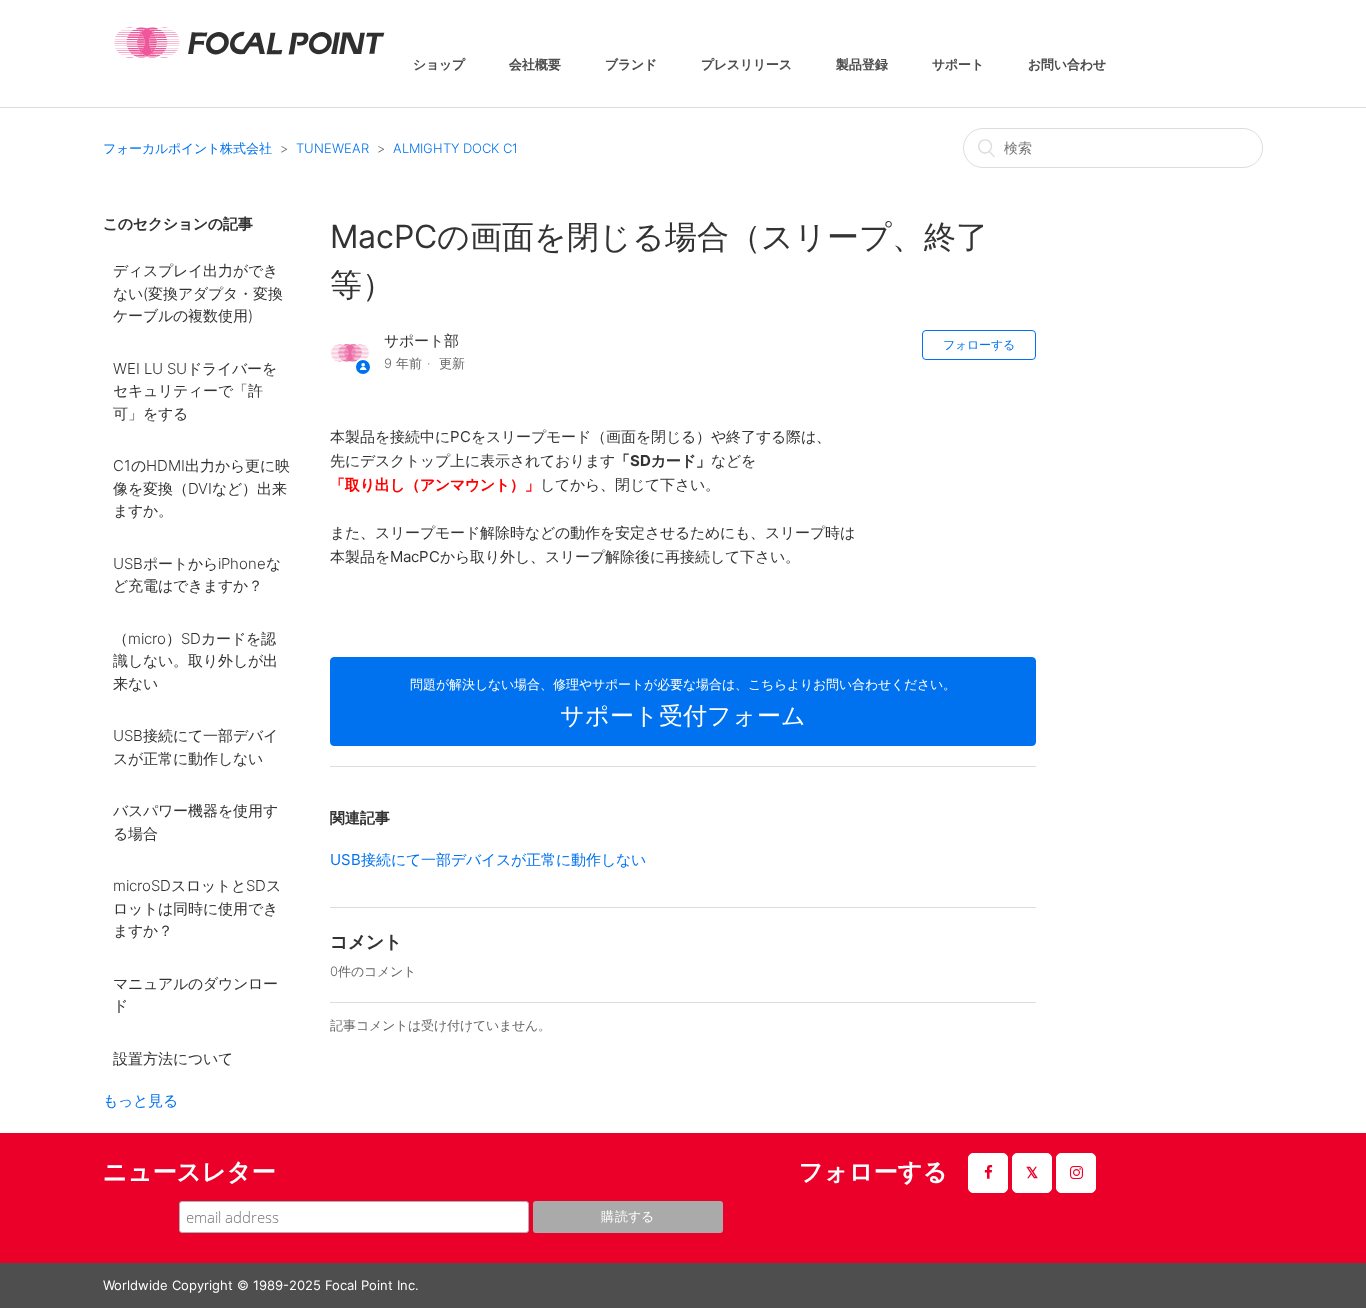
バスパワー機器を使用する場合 (195, 822)
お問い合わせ (1067, 65)
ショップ (439, 65)
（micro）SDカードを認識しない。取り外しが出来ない (195, 661)
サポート (958, 65)
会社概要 (535, 65)
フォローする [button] (979, 344)
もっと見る (140, 1100)
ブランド (631, 65)
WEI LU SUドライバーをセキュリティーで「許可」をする (195, 391)
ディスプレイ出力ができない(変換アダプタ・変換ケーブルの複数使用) (198, 293)
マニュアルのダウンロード (195, 995)
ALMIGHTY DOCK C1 (455, 148)
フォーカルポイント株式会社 (187, 148)
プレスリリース (746, 65)
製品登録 (862, 65)
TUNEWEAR (332, 148)
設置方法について (173, 1058)
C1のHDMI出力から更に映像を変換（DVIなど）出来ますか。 (201, 488)
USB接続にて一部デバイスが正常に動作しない (195, 747)
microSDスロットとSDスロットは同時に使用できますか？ (197, 908)
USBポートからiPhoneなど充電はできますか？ (197, 575)
